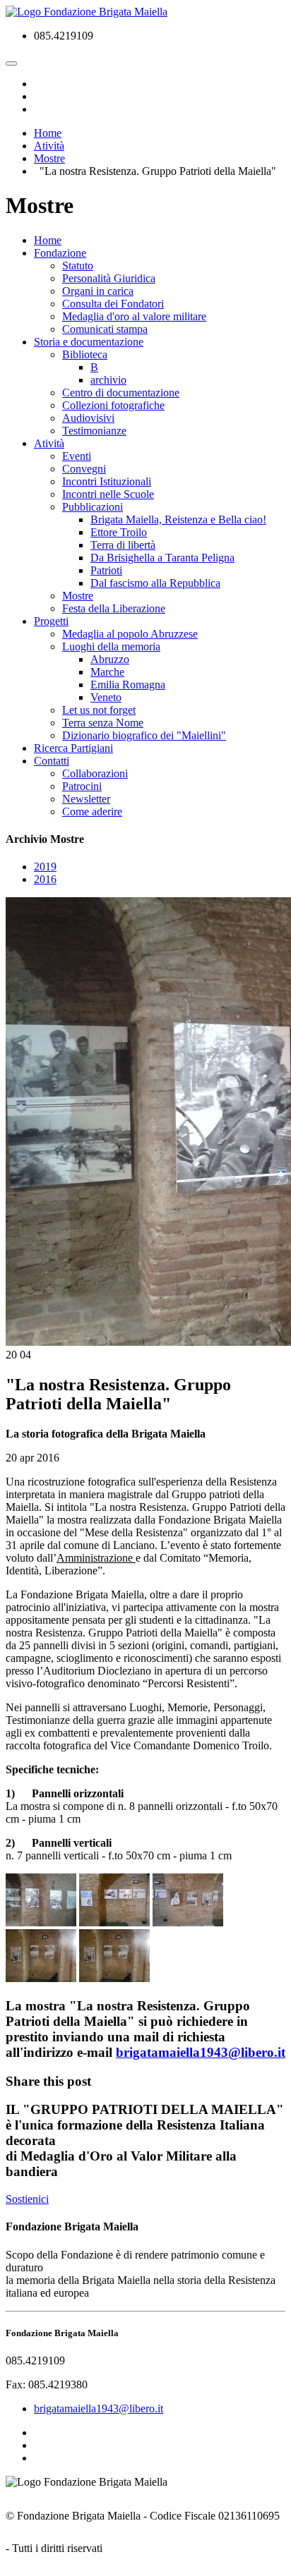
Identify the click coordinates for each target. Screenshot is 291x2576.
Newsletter (86, 799)
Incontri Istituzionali (107, 481)
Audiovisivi (88, 418)
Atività (49, 443)
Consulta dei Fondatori (113, 304)
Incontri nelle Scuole (108, 494)
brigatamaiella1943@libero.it (201, 2052)
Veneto (106, 697)
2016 (45, 879)
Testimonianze (94, 431)
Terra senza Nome (103, 723)
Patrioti (106, 570)
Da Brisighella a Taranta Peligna (162, 558)
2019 (45, 867)
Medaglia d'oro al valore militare (134, 316)
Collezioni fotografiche (113, 405)
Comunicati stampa (105, 329)
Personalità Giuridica (109, 278)
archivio (108, 380)
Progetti (51, 621)
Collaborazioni (95, 773)
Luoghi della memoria (111, 646)
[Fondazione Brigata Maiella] (87, 12)
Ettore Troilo (119, 532)
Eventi (77, 456)
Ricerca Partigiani (73, 748)
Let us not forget (99, 710)
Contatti (52, 761)
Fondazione (60, 253)
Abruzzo (110, 659)
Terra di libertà (123, 545)
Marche (107, 672)
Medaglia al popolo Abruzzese (130, 634)
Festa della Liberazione (114, 608)
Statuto (78, 266)
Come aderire (92, 812)
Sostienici (27, 2199)
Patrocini (82, 786)
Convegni (84, 469)
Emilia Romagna (128, 685)
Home (48, 240)
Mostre (78, 596)
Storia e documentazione (89, 342)
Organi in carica (98, 291)
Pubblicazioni (93, 507)
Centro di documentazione (121, 393)
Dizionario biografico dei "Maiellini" (144, 735)
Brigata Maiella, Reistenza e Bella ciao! (178, 520)
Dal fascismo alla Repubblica (155, 583)
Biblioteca (85, 354)
